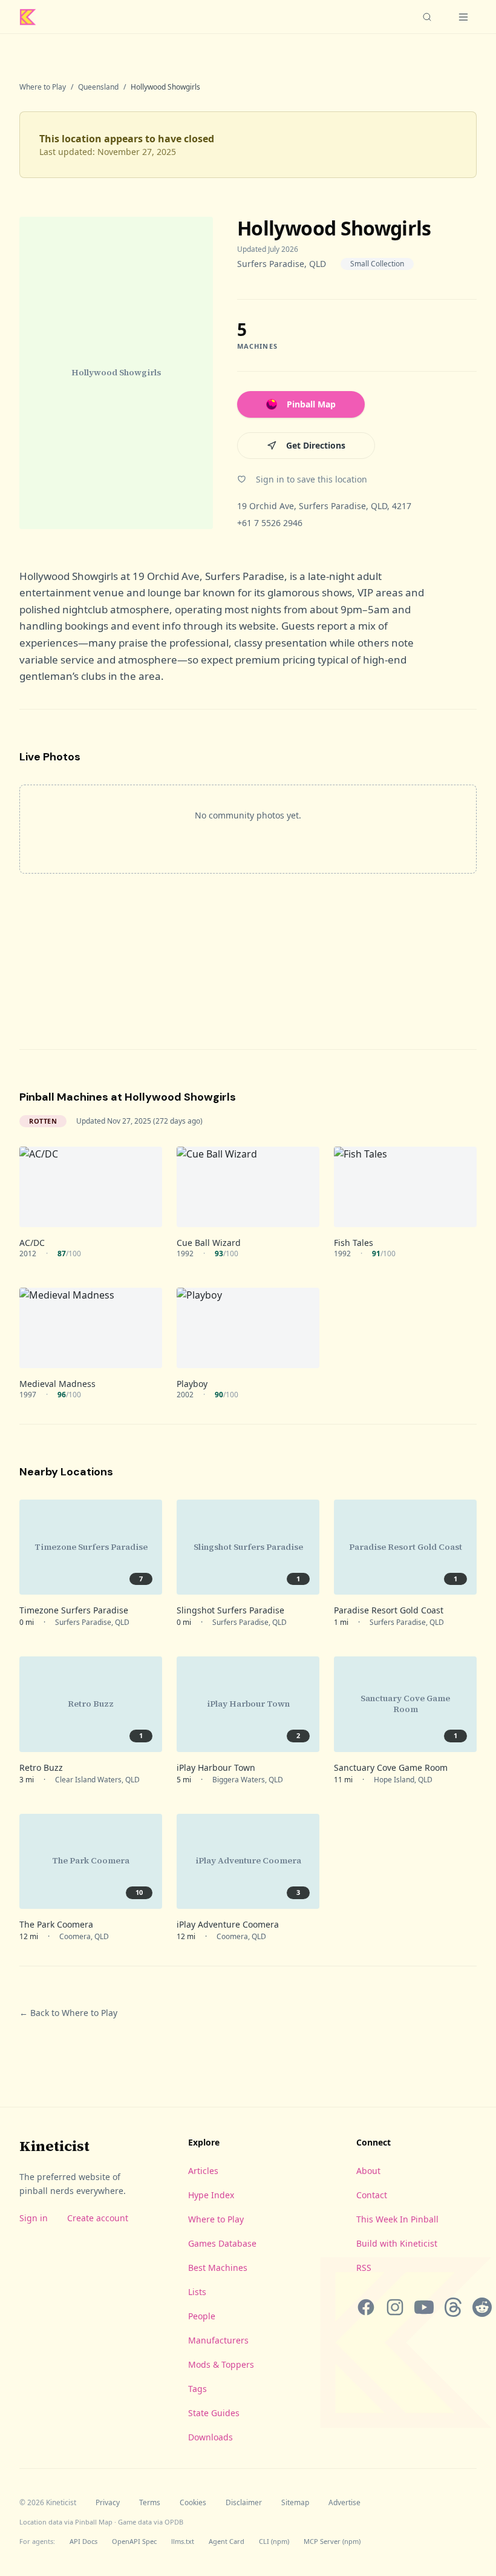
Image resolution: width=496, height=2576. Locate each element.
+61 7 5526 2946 (270, 523)
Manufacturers (218, 2340)
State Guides (214, 2413)
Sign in (34, 2218)
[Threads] (453, 2307)
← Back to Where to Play (68, 2013)
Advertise (344, 2503)
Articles (203, 2171)
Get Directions (316, 445)
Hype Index (211, 2195)
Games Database (222, 2243)
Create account (98, 2218)
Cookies (193, 2503)
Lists (197, 2292)
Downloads (210, 2437)
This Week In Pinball (397, 2219)
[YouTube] (424, 2307)
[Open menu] (463, 17)
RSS (364, 2268)
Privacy (108, 2503)
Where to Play (43, 87)
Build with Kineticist (397, 2243)
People (202, 2316)
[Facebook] (366, 2307)
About (368, 2171)
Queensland (98, 87)
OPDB (174, 2522)
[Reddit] (482, 2307)
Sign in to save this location (312, 479)
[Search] (427, 17)
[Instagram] (395, 2307)
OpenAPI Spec (134, 2541)
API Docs (83, 2541)
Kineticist (54, 2146)
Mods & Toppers (221, 2364)
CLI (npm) (274, 2541)
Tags (197, 2389)
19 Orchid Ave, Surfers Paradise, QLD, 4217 (324, 506)
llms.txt (183, 2541)
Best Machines (218, 2268)
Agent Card (227, 2541)
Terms (150, 2503)
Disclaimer (244, 2503)
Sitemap (295, 2503)
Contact (372, 2195)
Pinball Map (311, 404)
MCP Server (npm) (332, 2541)
